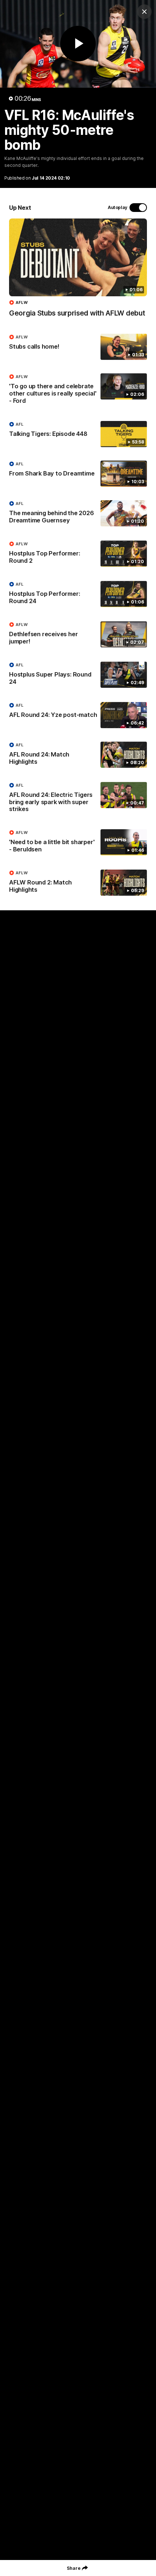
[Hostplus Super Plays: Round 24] (78, 675)
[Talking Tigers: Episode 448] (78, 434)
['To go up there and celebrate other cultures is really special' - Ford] (78, 390)
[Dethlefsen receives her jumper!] (78, 635)
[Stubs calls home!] (78, 347)
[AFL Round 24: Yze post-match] (78, 715)
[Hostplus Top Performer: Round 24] (78, 594)
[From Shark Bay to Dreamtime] (78, 474)
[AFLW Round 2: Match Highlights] (78, 883)
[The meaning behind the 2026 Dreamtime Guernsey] (78, 514)
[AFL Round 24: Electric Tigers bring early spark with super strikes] (78, 799)
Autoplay (118, 207)
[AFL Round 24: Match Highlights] (78, 755)
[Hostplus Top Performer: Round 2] (78, 554)
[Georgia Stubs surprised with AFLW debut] (78, 272)
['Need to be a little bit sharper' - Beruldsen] (78, 843)
